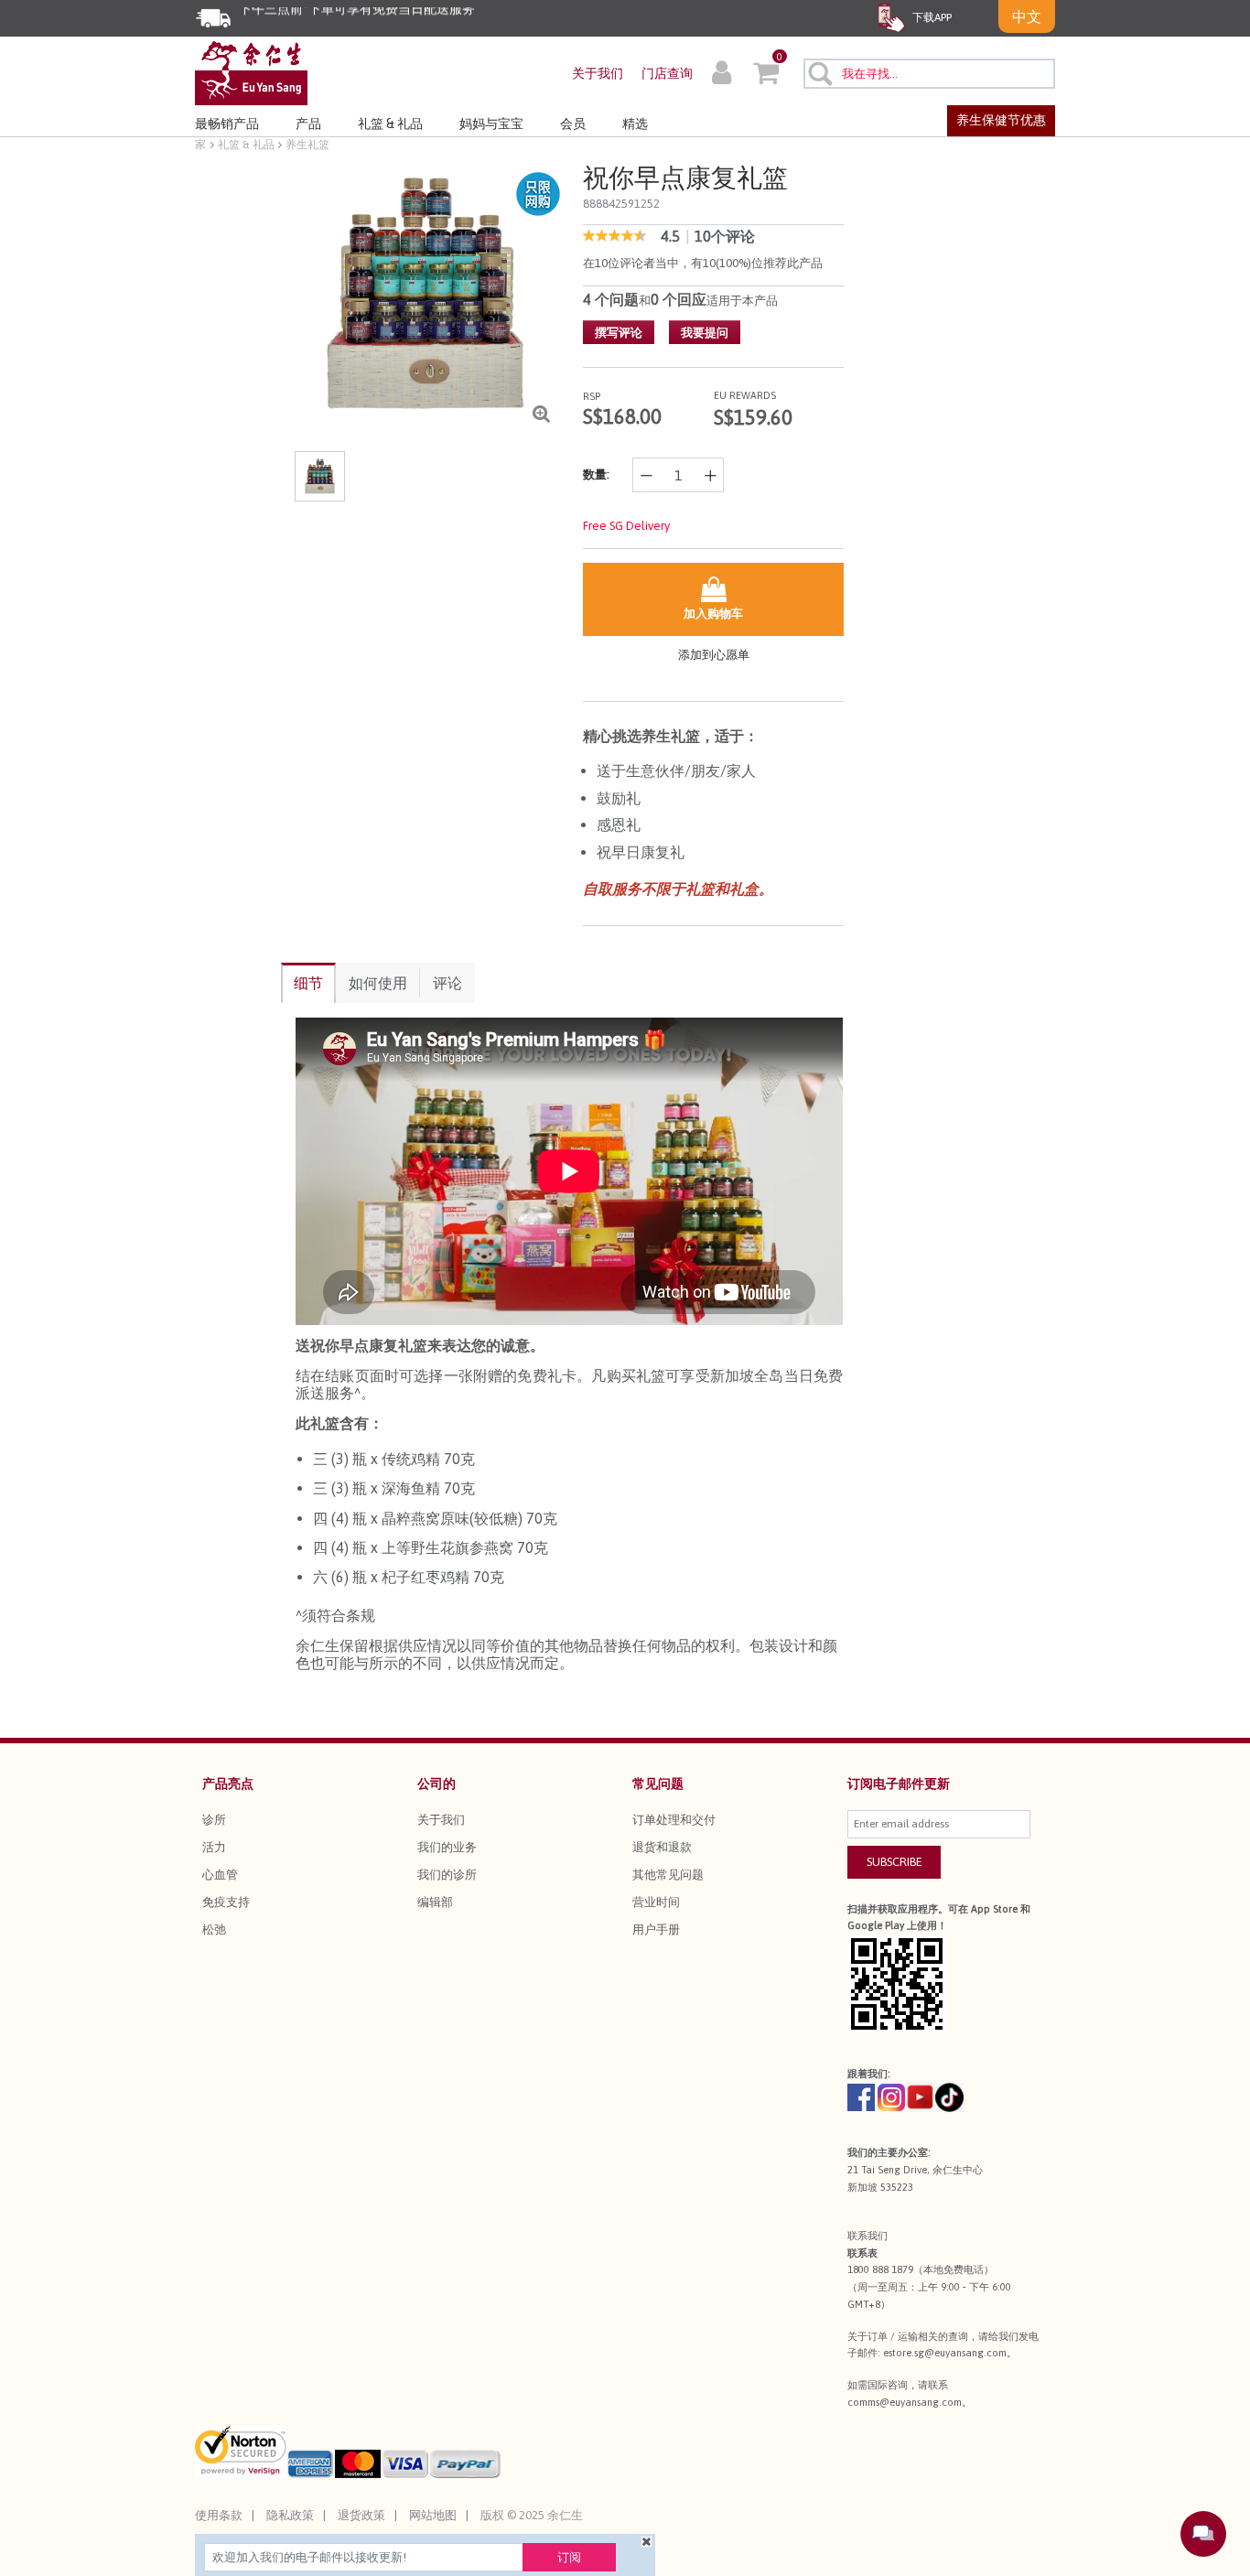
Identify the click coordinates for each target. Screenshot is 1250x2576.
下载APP (931, 17)
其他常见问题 (668, 1875)
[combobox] (929, 74)
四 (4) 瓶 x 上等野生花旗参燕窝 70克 (431, 1547)
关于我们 (598, 73)
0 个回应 (679, 299)
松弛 (214, 1929)
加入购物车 (713, 614)
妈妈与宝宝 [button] (491, 124)
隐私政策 (290, 2515)
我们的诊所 (447, 1875)
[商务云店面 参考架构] (251, 72)
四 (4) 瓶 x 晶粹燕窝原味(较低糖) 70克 (435, 1518)
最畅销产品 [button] (227, 124)
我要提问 (705, 333)
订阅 (569, 2557)
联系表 (862, 2253)
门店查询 (667, 73)
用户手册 (656, 1929)
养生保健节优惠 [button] (1001, 120)
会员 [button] (573, 124)
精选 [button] (635, 124)
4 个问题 (611, 299)
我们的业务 (447, 1847)
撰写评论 (619, 333)
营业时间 (656, 1902)
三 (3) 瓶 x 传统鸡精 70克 (394, 1459)
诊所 (214, 1820)
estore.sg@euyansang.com (945, 2353)
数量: (596, 474)
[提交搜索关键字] (819, 73)
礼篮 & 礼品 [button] (390, 124)
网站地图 (433, 2515)
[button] (722, 75)
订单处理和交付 (674, 1820)
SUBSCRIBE (894, 1862)
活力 (214, 1847)
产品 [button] (308, 124)
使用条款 (219, 2515)
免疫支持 (226, 1902)
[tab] (308, 983)
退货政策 (361, 2515)
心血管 (220, 1875)
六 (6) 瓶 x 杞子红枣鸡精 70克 (409, 1577)
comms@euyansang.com (905, 2402)
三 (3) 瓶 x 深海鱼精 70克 (394, 1488)
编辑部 (435, 1902)
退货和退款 (662, 1847)
